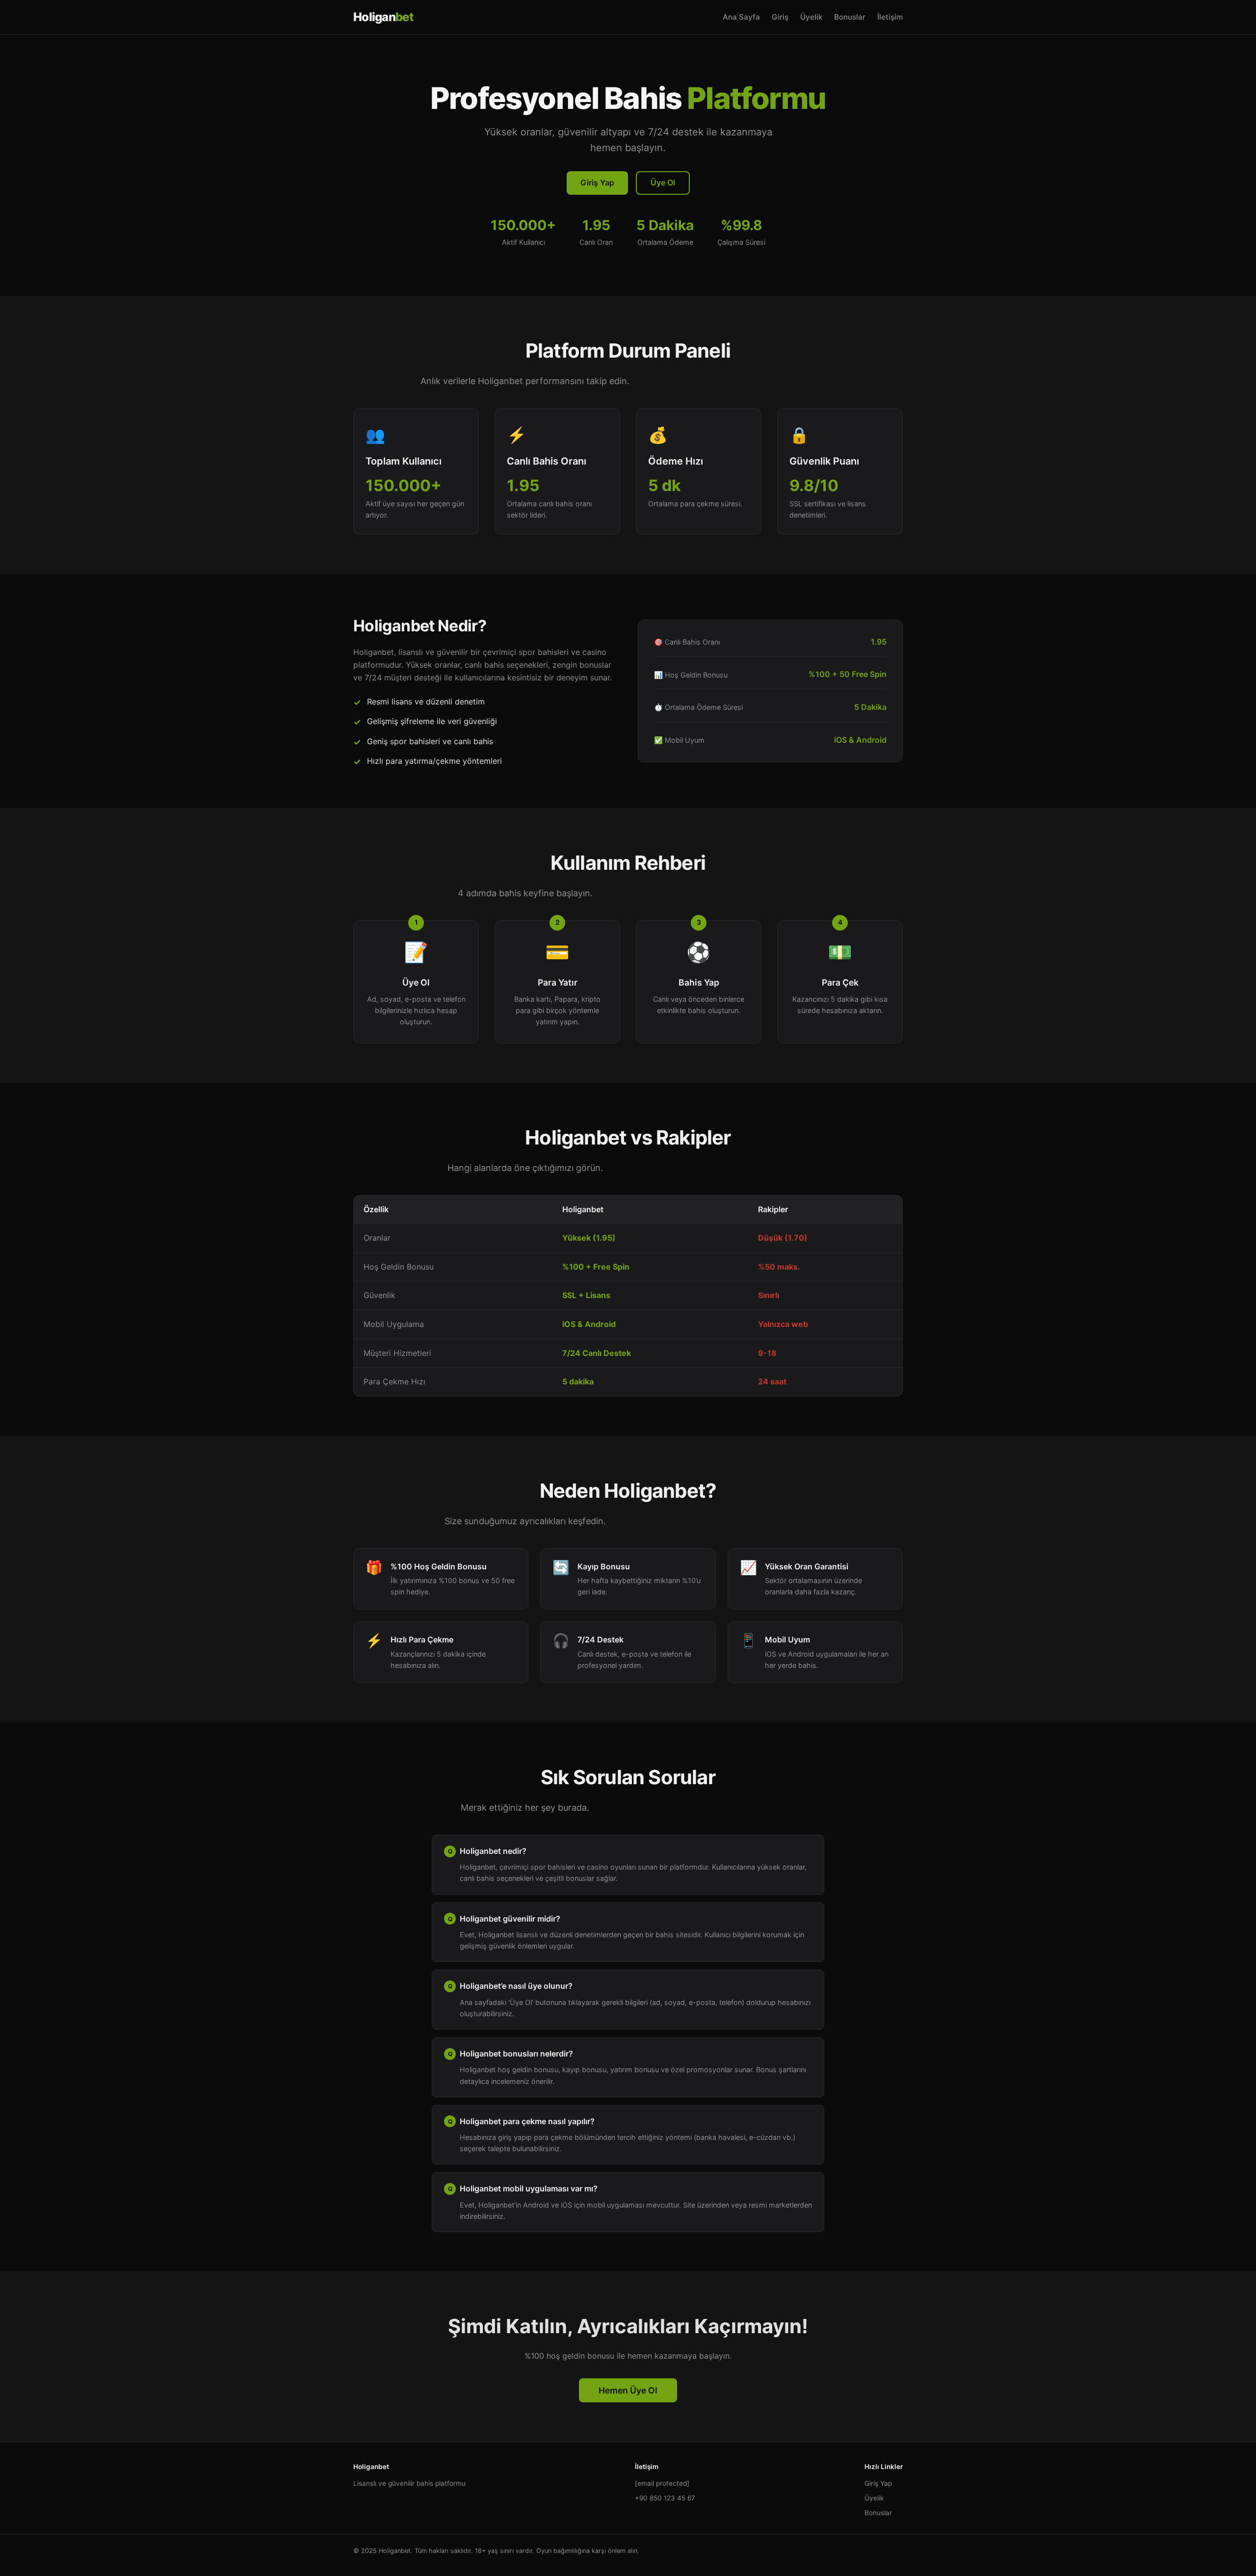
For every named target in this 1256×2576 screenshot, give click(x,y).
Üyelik (811, 17)
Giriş (780, 17)
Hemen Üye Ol (628, 2390)
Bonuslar (850, 17)
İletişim (890, 17)
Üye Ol (663, 182)
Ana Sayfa (741, 17)
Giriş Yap (597, 182)
